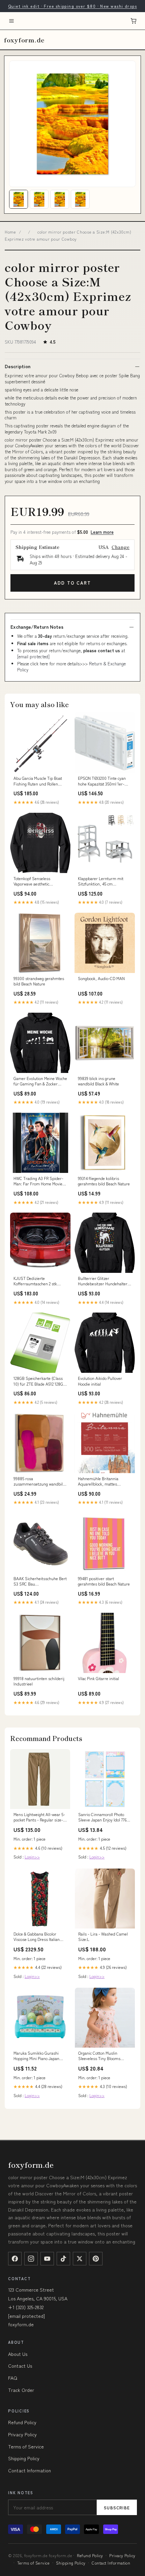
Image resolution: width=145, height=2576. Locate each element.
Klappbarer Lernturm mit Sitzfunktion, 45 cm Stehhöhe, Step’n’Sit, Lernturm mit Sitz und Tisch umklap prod (104, 881)
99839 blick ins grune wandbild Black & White (98, 1081)
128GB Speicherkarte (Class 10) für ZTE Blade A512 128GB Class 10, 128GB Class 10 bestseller (40, 1381)
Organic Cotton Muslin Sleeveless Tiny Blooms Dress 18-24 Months (99, 2056)
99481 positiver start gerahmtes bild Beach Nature (104, 1581)
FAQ (13, 2378)
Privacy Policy (22, 2434)
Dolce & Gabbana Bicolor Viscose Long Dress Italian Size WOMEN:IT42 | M (37, 1937)
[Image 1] (19, 199)
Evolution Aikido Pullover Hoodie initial (100, 1381)
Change (121, 547)
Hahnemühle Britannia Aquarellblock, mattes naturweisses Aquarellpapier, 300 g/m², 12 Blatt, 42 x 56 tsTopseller (104, 1482)
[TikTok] (63, 2259)
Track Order (21, 2390)
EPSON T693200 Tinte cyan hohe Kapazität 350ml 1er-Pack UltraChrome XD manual (104, 781)
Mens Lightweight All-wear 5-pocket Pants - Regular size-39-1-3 (39, 1817)
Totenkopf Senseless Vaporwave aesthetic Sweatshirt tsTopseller (33, 881)
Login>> (32, 1857)
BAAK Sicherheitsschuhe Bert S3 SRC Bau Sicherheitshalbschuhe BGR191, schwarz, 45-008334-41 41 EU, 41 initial (40, 1581)
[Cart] (134, 21)
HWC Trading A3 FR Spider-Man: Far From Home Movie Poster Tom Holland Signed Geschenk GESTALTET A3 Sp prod (39, 1181)
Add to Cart (72, 583)
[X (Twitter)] (80, 2259)
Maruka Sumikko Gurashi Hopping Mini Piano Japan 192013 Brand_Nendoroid (36, 2056)
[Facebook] (15, 2259)
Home (10, 232)
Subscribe (117, 2508)
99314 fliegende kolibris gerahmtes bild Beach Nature (104, 1181)
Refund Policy (22, 2422)
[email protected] (33, 656)
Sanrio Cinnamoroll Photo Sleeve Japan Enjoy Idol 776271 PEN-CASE (105, 1817)
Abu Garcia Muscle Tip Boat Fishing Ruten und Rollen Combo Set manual (38, 781)
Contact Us (20, 2366)
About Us (18, 2354)
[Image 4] (80, 199)
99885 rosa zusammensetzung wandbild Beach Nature (39, 1482)
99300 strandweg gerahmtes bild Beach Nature (39, 981)
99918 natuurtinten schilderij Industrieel (39, 1681)
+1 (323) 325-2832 (26, 2307)
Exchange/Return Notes (37, 627)
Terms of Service (26, 2446)
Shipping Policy (24, 2458)
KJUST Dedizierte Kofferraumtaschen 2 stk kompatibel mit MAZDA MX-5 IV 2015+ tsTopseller (39, 1281)
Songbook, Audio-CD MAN (101, 978)
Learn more (102, 532)
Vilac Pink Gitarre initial (98, 1678)
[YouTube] (47, 2259)
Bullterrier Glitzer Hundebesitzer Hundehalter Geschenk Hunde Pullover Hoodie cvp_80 (103, 1281)
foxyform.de (24, 40)
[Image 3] (60, 199)
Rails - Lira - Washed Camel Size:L (103, 1937)
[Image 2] (39, 199)
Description (18, 366)
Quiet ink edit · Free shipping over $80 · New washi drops (72, 6)
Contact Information (30, 2470)
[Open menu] (11, 21)
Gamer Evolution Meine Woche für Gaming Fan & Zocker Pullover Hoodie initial (40, 1081)
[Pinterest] (96, 2259)
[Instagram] (31, 2259)
